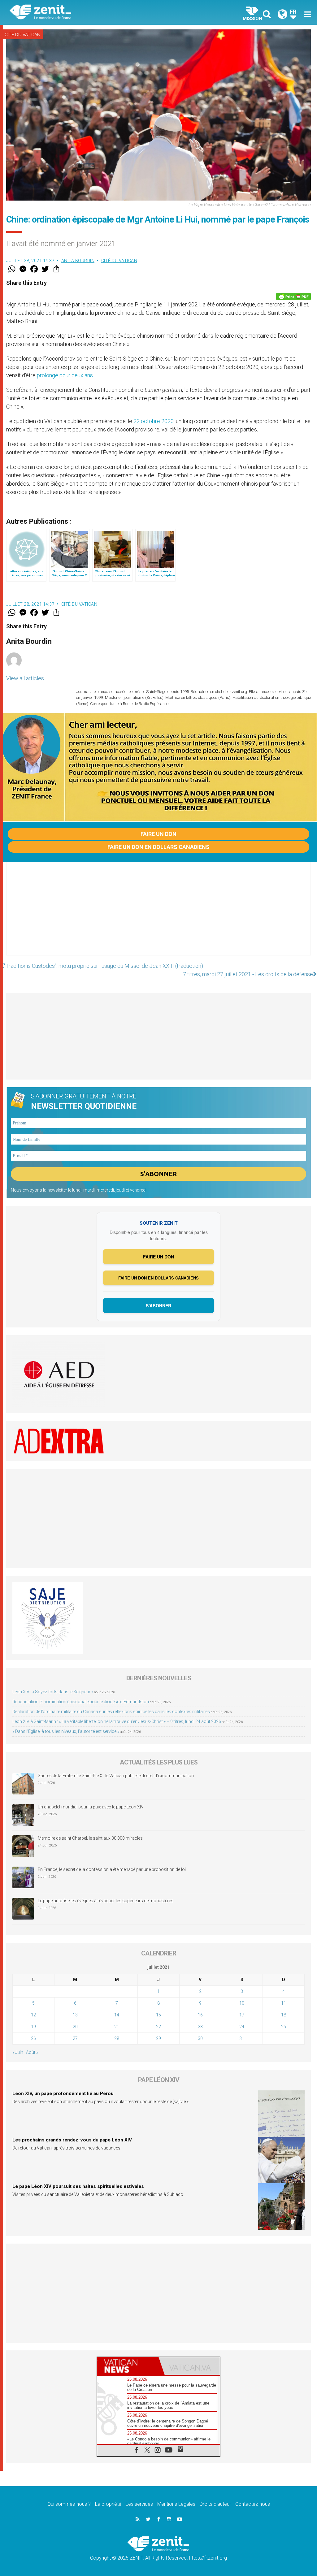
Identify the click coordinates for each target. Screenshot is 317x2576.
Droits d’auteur (215, 2504)
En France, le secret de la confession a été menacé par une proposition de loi (112, 1869)
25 (284, 2027)
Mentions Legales (176, 2504)
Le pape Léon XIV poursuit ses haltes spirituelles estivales (78, 2186)
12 (33, 2015)
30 (200, 2038)
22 (158, 2027)
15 (158, 2015)
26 (33, 2038)
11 (284, 2003)
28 (117, 2038)
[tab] (128, 2366)
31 (242, 2038)
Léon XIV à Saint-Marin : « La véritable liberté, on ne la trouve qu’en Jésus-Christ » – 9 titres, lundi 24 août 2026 (117, 1721)
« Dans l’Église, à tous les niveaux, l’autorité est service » (66, 1731)
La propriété (108, 2504)
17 (242, 2015)
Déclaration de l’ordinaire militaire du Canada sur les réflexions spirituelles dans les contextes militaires (111, 1712)
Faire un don (158, 834)
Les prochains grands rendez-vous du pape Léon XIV (72, 2140)
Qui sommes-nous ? (69, 2504)
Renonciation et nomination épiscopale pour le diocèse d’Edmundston (81, 1702)
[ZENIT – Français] (89, 13)
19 (33, 2027)
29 (158, 2038)
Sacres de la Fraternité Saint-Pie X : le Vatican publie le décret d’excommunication (116, 1776)
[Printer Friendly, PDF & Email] (293, 297)
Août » (32, 2052)
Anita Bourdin (78, 261)
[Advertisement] (158, 915)
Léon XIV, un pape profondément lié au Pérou (63, 2093)
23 (200, 2027)
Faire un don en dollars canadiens (158, 847)
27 (75, 2038)
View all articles (25, 678)
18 (284, 2015)
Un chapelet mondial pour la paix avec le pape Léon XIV (91, 1807)
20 (75, 2027)
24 (242, 2027)
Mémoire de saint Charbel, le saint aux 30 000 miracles (90, 1838)
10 (242, 2003)
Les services (139, 2504)
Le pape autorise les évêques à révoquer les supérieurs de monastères (106, 1901)
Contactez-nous (253, 2504)
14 (117, 2015)
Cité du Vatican (22, 35)
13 (75, 2015)
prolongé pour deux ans (65, 375)
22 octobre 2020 (154, 421)
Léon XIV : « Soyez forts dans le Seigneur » (53, 1692)
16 (200, 2015)
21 (117, 2027)
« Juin (18, 2052)
